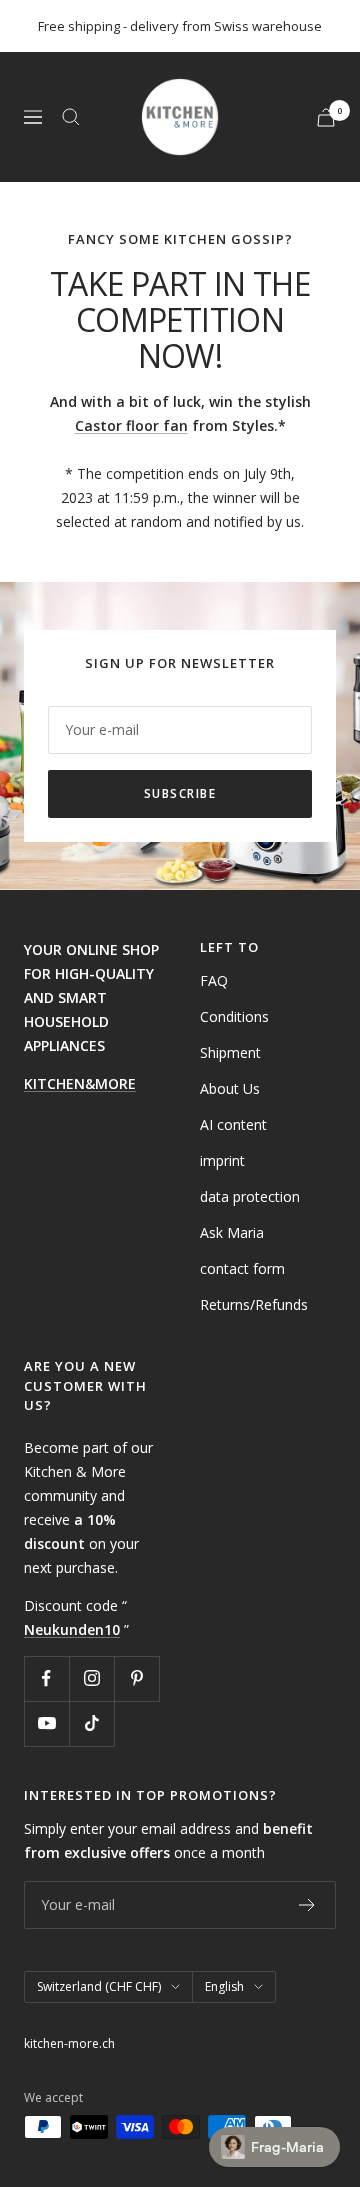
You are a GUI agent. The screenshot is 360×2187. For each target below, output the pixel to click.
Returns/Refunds (254, 1304)
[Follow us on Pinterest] (136, 1678)
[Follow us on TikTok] (91, 1723)
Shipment (230, 1052)
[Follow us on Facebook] (46, 1678)
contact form (242, 1268)
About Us (230, 1088)
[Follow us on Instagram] (91, 1678)
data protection (250, 1196)
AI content (233, 1124)
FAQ (214, 980)
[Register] (307, 1905)
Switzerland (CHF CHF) (99, 1986)
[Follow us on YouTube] (46, 1723)
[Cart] (326, 117)
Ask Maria (232, 1232)
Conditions (234, 1016)
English (224, 1986)
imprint (222, 1160)
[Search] (71, 117)
